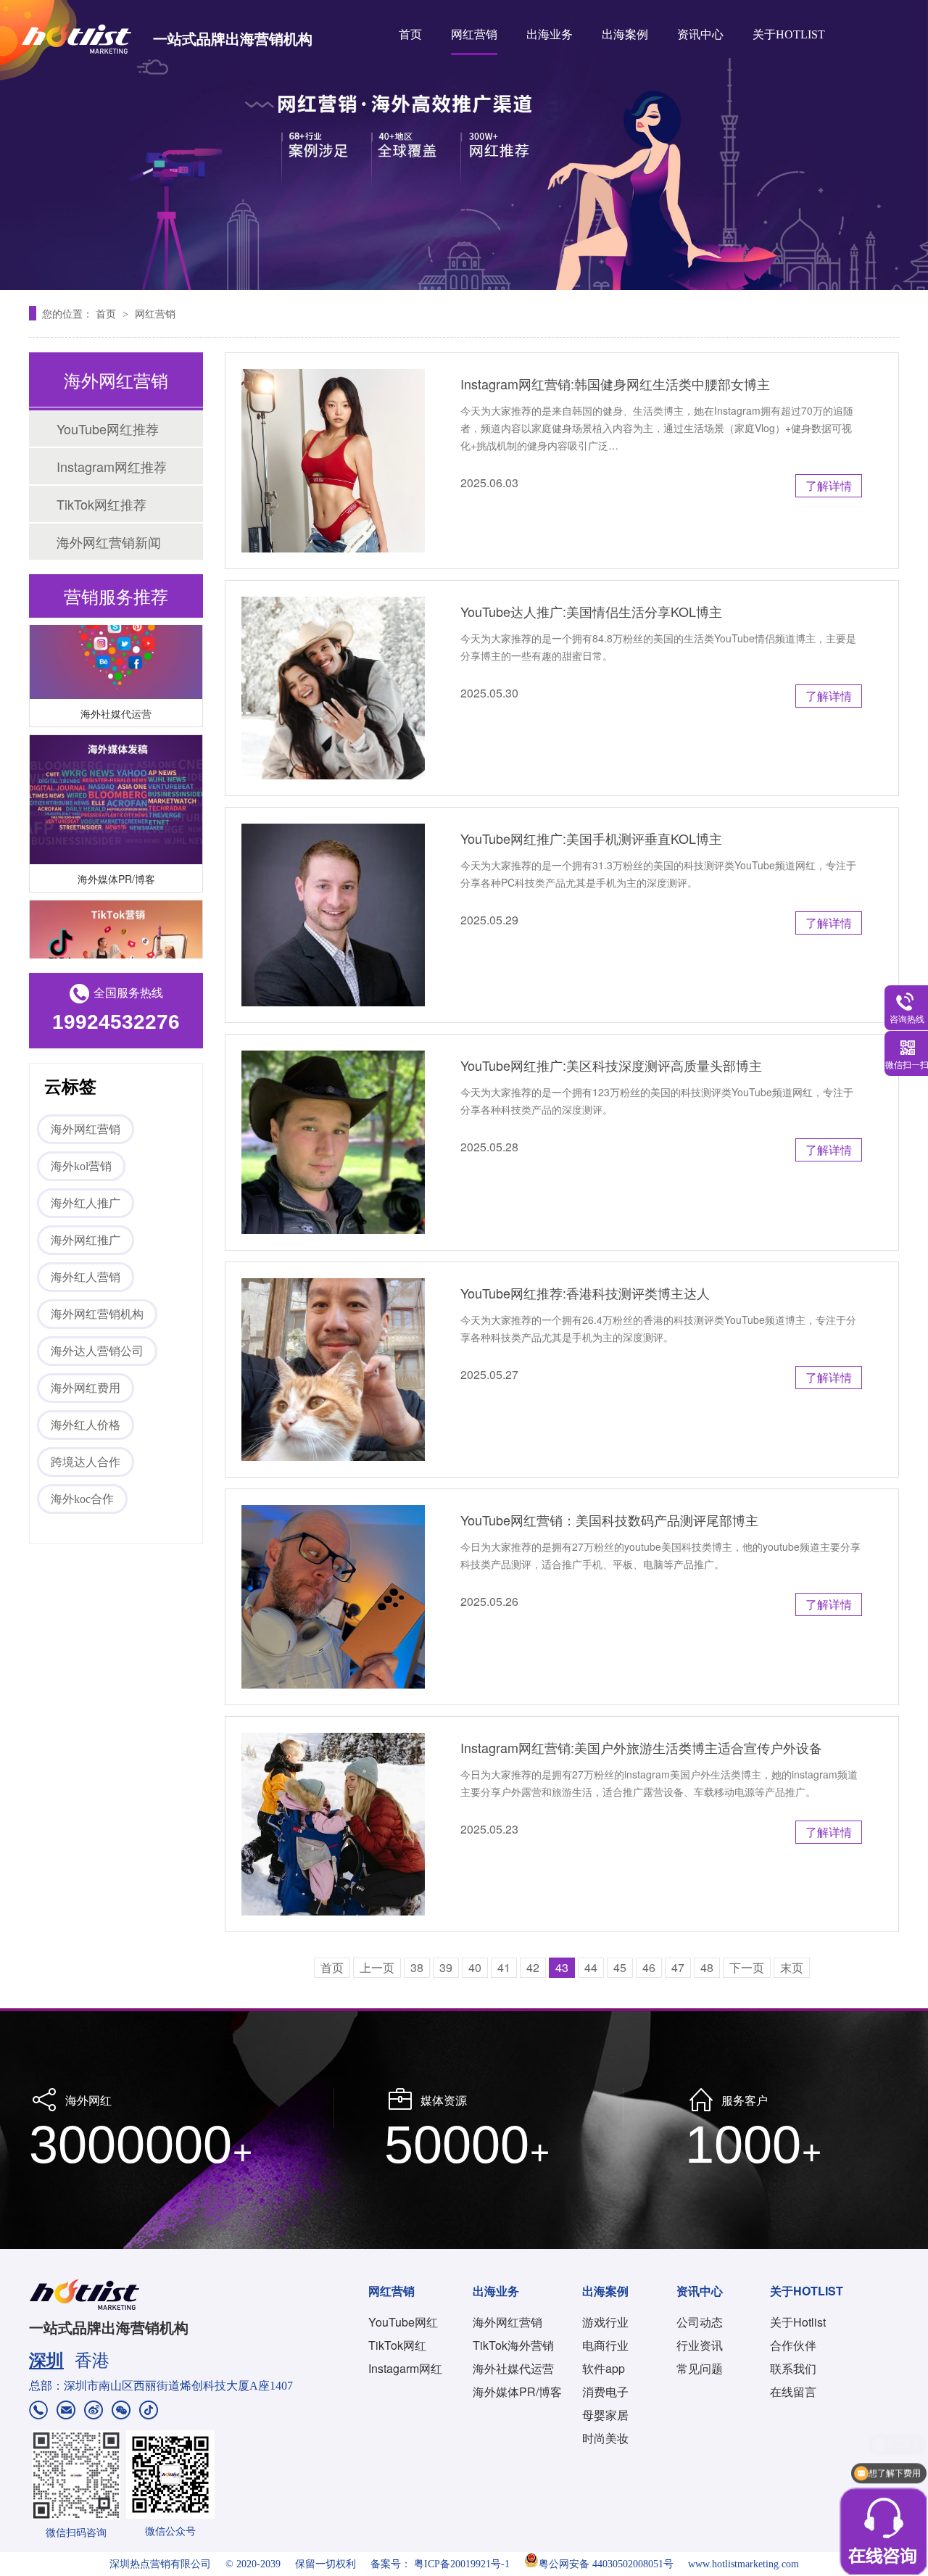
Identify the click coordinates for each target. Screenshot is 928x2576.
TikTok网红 (397, 2345)
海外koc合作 (82, 1499)
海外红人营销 (86, 1277)
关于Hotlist (798, 2322)
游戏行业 (605, 2322)
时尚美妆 (605, 2438)
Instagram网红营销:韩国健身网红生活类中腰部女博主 (615, 384)
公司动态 (700, 2322)
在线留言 (793, 2391)
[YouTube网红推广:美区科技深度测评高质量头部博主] (333, 1142)
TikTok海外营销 (513, 2345)
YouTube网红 (403, 2322)
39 (446, 1967)
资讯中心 (700, 34)
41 (504, 1967)
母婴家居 (605, 2415)
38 (417, 1967)
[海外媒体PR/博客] (116, 786)
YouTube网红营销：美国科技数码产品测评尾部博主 (609, 1520)
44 (591, 1967)
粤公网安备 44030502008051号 (606, 2564)
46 (649, 1967)
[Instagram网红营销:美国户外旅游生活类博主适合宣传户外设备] (333, 1825)
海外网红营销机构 (97, 1314)
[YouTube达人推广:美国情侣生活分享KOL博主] (333, 688)
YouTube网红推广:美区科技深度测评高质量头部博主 (611, 1065)
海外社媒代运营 (116, 699)
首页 (410, 34)
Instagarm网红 (405, 2368)
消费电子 (605, 2391)
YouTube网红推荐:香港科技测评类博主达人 (585, 1293)
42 (533, 1967)
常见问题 (700, 2368)
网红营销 (474, 34)
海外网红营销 (86, 1129)
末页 (792, 1967)
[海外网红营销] (464, 145)
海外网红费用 (86, 1388)
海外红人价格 (86, 1425)
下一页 (747, 1967)
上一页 (377, 1967)
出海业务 (550, 34)
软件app (604, 2368)
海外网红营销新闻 (109, 542)
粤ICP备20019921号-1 (462, 2564)
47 (678, 1967)
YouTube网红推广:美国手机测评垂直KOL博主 (591, 838)
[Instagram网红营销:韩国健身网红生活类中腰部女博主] (333, 461)
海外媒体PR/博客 (116, 864)
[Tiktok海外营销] (116, 951)
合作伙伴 (793, 2345)
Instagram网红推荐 (112, 466)
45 (620, 1967)
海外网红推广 (86, 1240)
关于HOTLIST (789, 34)
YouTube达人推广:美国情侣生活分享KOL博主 (591, 611)
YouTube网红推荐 (108, 428)
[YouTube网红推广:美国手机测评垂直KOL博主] (333, 915)
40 (475, 1967)
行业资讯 (700, 2345)
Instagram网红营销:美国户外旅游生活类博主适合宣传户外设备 (641, 1747)
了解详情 (829, 485)
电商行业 (605, 2345)
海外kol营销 (81, 1166)
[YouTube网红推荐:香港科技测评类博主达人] (333, 1370)
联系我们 (793, 2368)
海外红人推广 (86, 1203)
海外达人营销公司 (97, 1351)
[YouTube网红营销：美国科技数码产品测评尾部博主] (333, 1597)
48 (707, 1967)
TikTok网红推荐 (101, 504)
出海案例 (625, 34)
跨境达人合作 (86, 1462)
